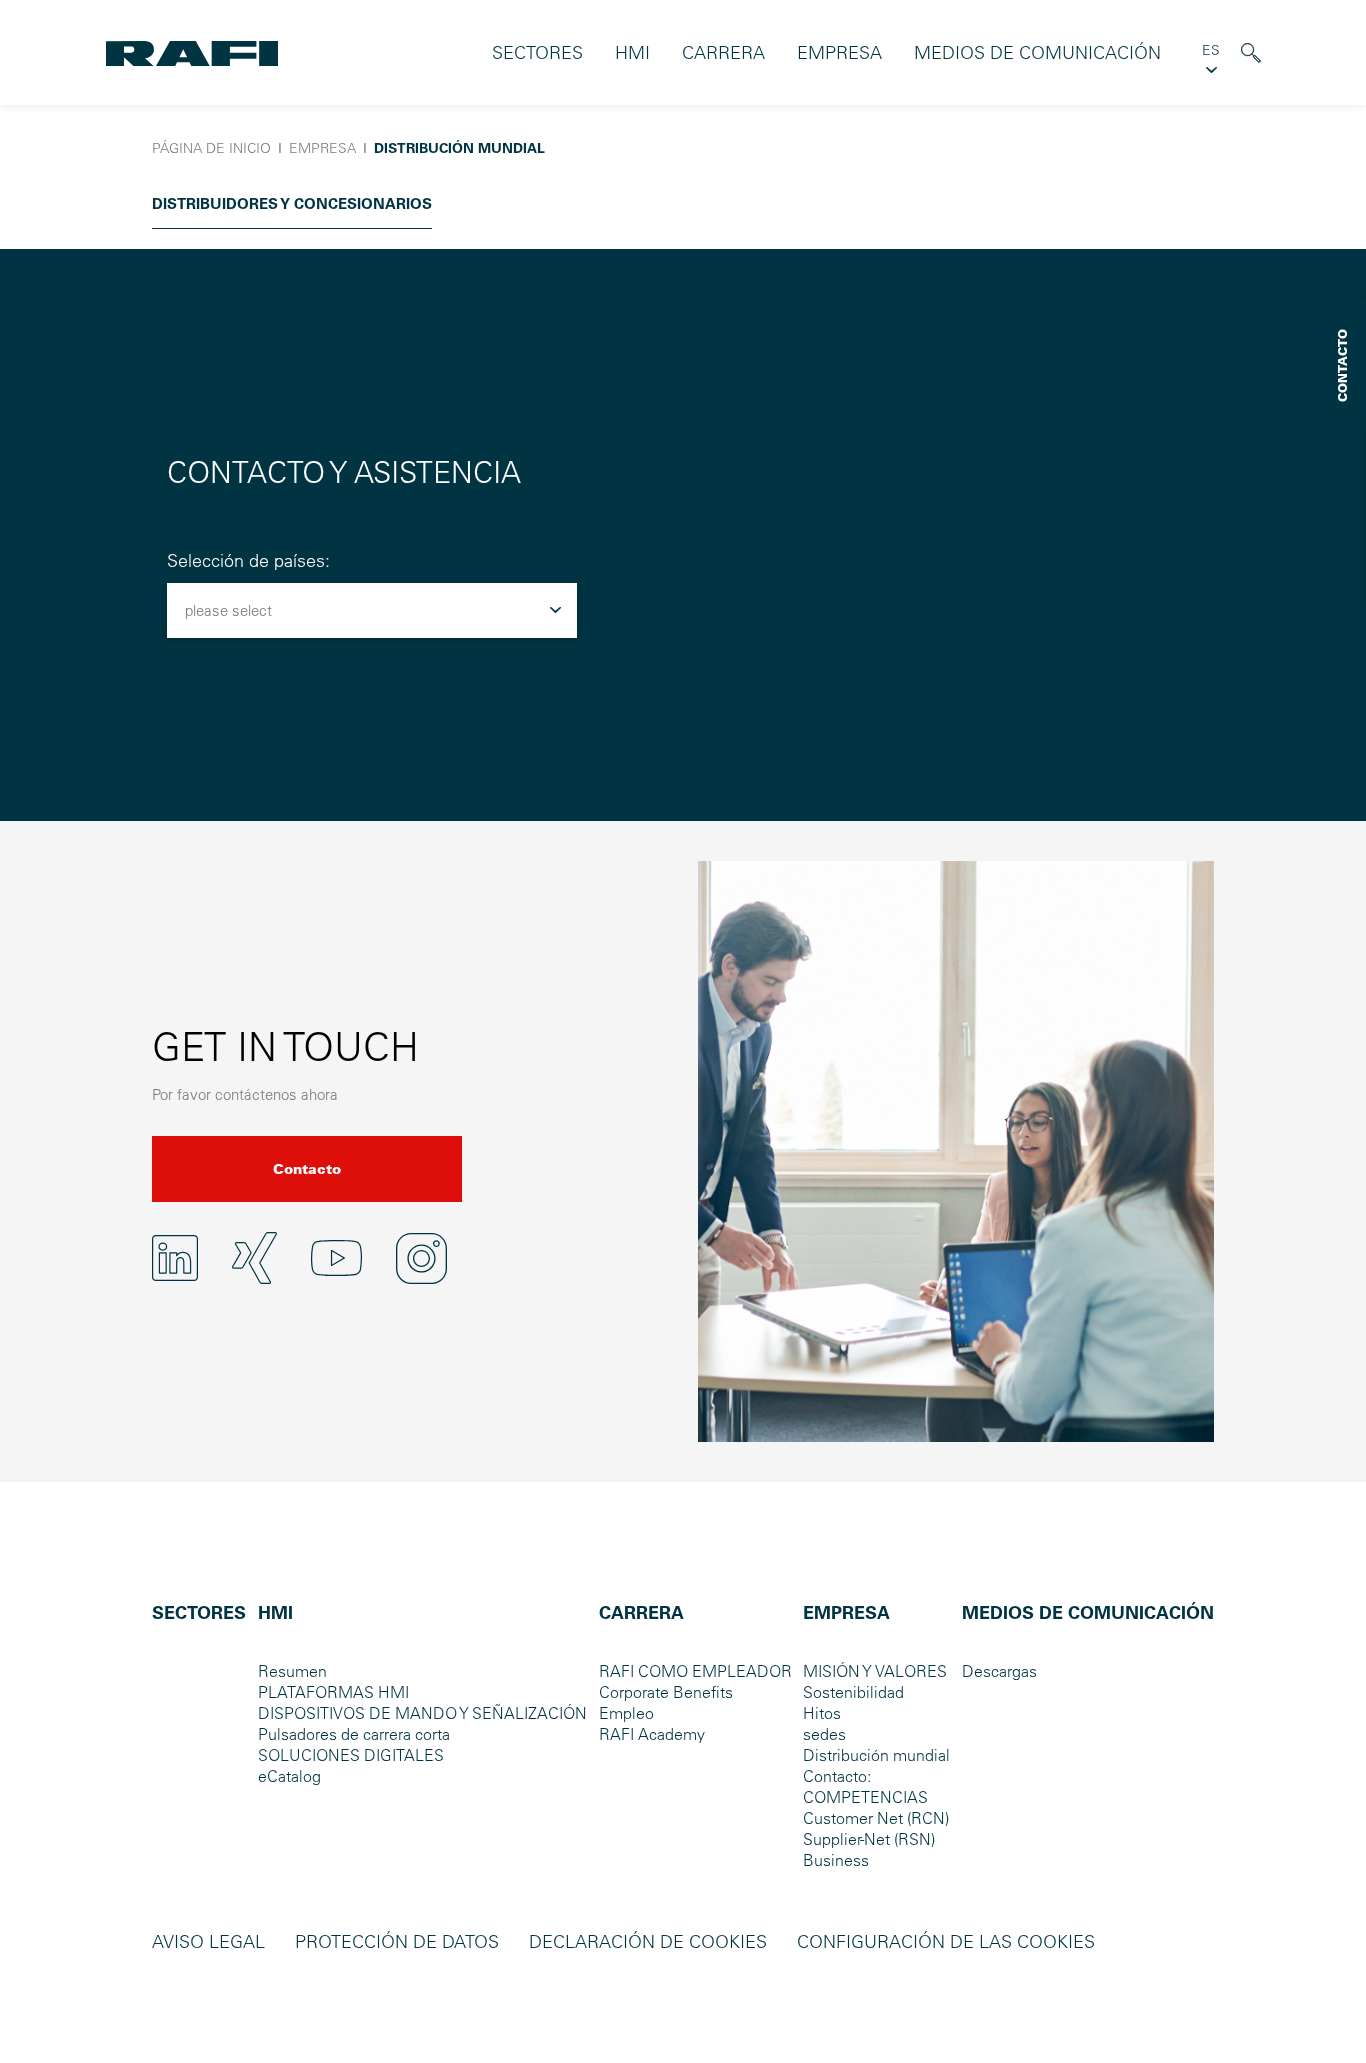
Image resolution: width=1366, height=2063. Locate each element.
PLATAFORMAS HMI (333, 1692)
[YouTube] (336, 1258)
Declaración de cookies (648, 1941)
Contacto (307, 1169)
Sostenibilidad (853, 1692)
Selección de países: (248, 560)
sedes (824, 1734)
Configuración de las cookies (946, 1941)
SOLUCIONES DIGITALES (351, 1755)
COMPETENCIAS (865, 1797)
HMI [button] (632, 52)
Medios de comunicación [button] (1037, 52)
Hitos (822, 1713)
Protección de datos (397, 1941)
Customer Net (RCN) (876, 1818)
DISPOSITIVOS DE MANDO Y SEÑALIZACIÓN (422, 1713)
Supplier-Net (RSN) (869, 1839)
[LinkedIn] (175, 1258)
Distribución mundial (876, 1755)
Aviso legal (208, 1941)
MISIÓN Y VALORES (875, 1671)
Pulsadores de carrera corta (354, 1734)
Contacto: (837, 1776)
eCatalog (289, 1776)
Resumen (292, 1671)
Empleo (626, 1713)
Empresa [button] (839, 52)
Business (836, 1860)
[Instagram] (421, 1258)
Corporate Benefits (666, 1692)
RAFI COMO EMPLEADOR (695, 1671)
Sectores (537, 52)
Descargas (999, 1671)
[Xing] (254, 1258)
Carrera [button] (723, 52)
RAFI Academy (652, 1734)
